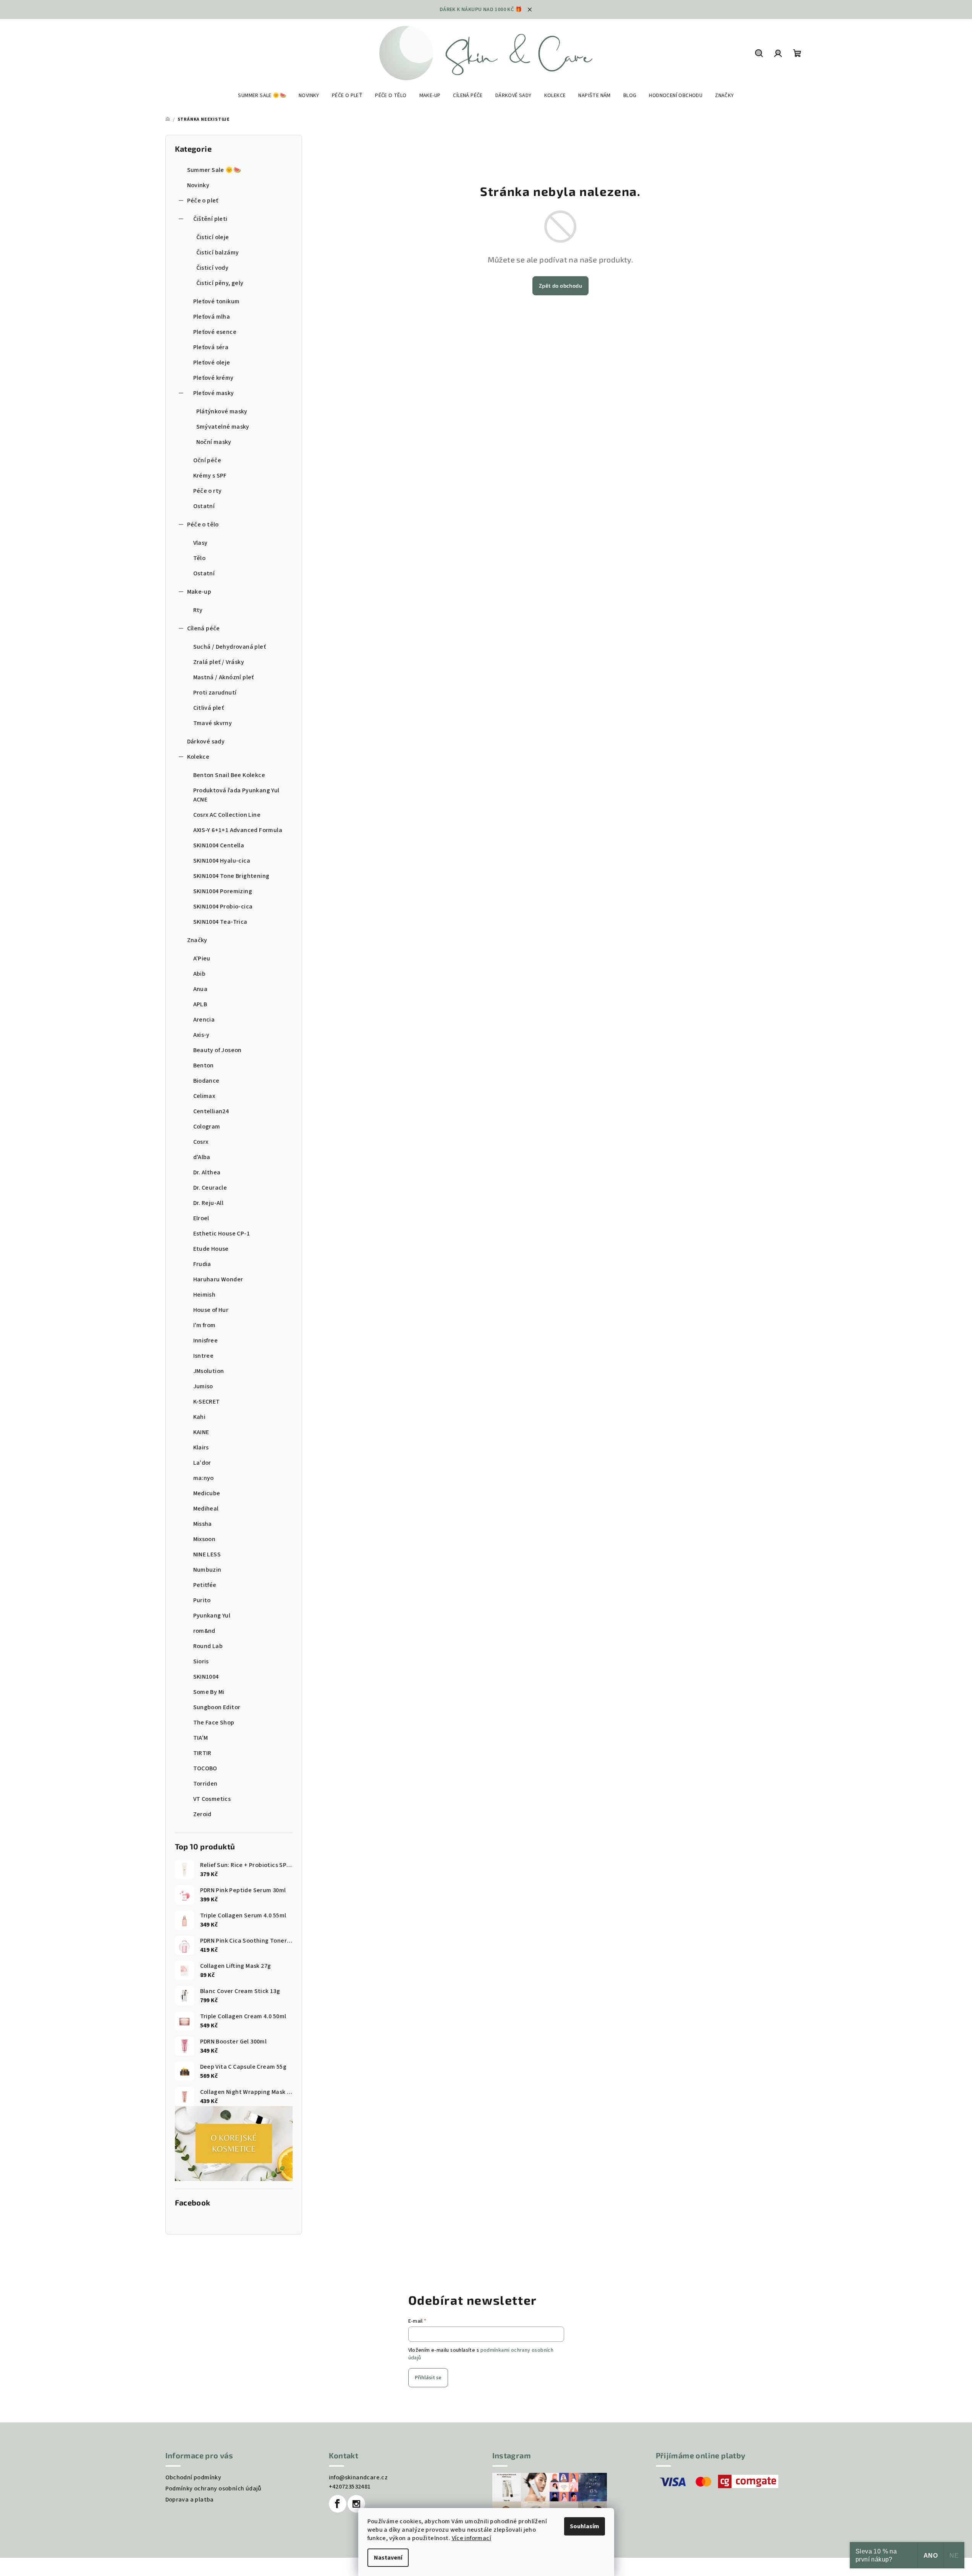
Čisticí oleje (213, 237)
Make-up (199, 592)
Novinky (198, 185)
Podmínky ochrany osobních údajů (213, 2489)
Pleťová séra (211, 347)
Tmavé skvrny (213, 723)
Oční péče (207, 460)
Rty (198, 610)
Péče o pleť (203, 201)
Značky (197, 940)
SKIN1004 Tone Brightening (231, 876)
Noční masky (214, 442)
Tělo (200, 558)
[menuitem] (262, 96)
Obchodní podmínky (193, 2477)
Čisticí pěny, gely (220, 283)
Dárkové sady (206, 742)
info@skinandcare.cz (358, 2477)
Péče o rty (208, 491)
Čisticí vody (213, 268)
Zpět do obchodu (560, 286)
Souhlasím (585, 2526)
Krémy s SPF (210, 476)
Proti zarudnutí (215, 693)
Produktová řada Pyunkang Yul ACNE (236, 795)
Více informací (472, 2538)
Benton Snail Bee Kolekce (229, 775)
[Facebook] (338, 2504)
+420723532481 (350, 2487)
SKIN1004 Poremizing (223, 891)
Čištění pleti (210, 219)
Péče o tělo (203, 525)
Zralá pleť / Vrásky (219, 662)
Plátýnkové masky (222, 411)
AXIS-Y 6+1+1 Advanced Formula (238, 830)
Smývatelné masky (223, 427)
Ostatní (204, 506)
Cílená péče (204, 628)
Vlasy (201, 543)
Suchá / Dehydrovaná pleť (230, 647)
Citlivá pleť (209, 708)
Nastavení (388, 2558)
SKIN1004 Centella (219, 845)
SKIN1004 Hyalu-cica (222, 861)
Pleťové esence (215, 332)
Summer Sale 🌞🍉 (214, 170)
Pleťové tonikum (217, 301)
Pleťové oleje (212, 363)
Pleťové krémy (213, 378)
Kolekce (198, 757)
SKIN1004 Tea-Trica (220, 922)
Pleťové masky (214, 393)
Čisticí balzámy (218, 253)
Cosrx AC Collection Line (227, 815)
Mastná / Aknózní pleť (224, 677)
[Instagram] (356, 2504)
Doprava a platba (190, 2500)
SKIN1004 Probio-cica (223, 907)
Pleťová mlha (212, 317)
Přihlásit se (428, 2378)
